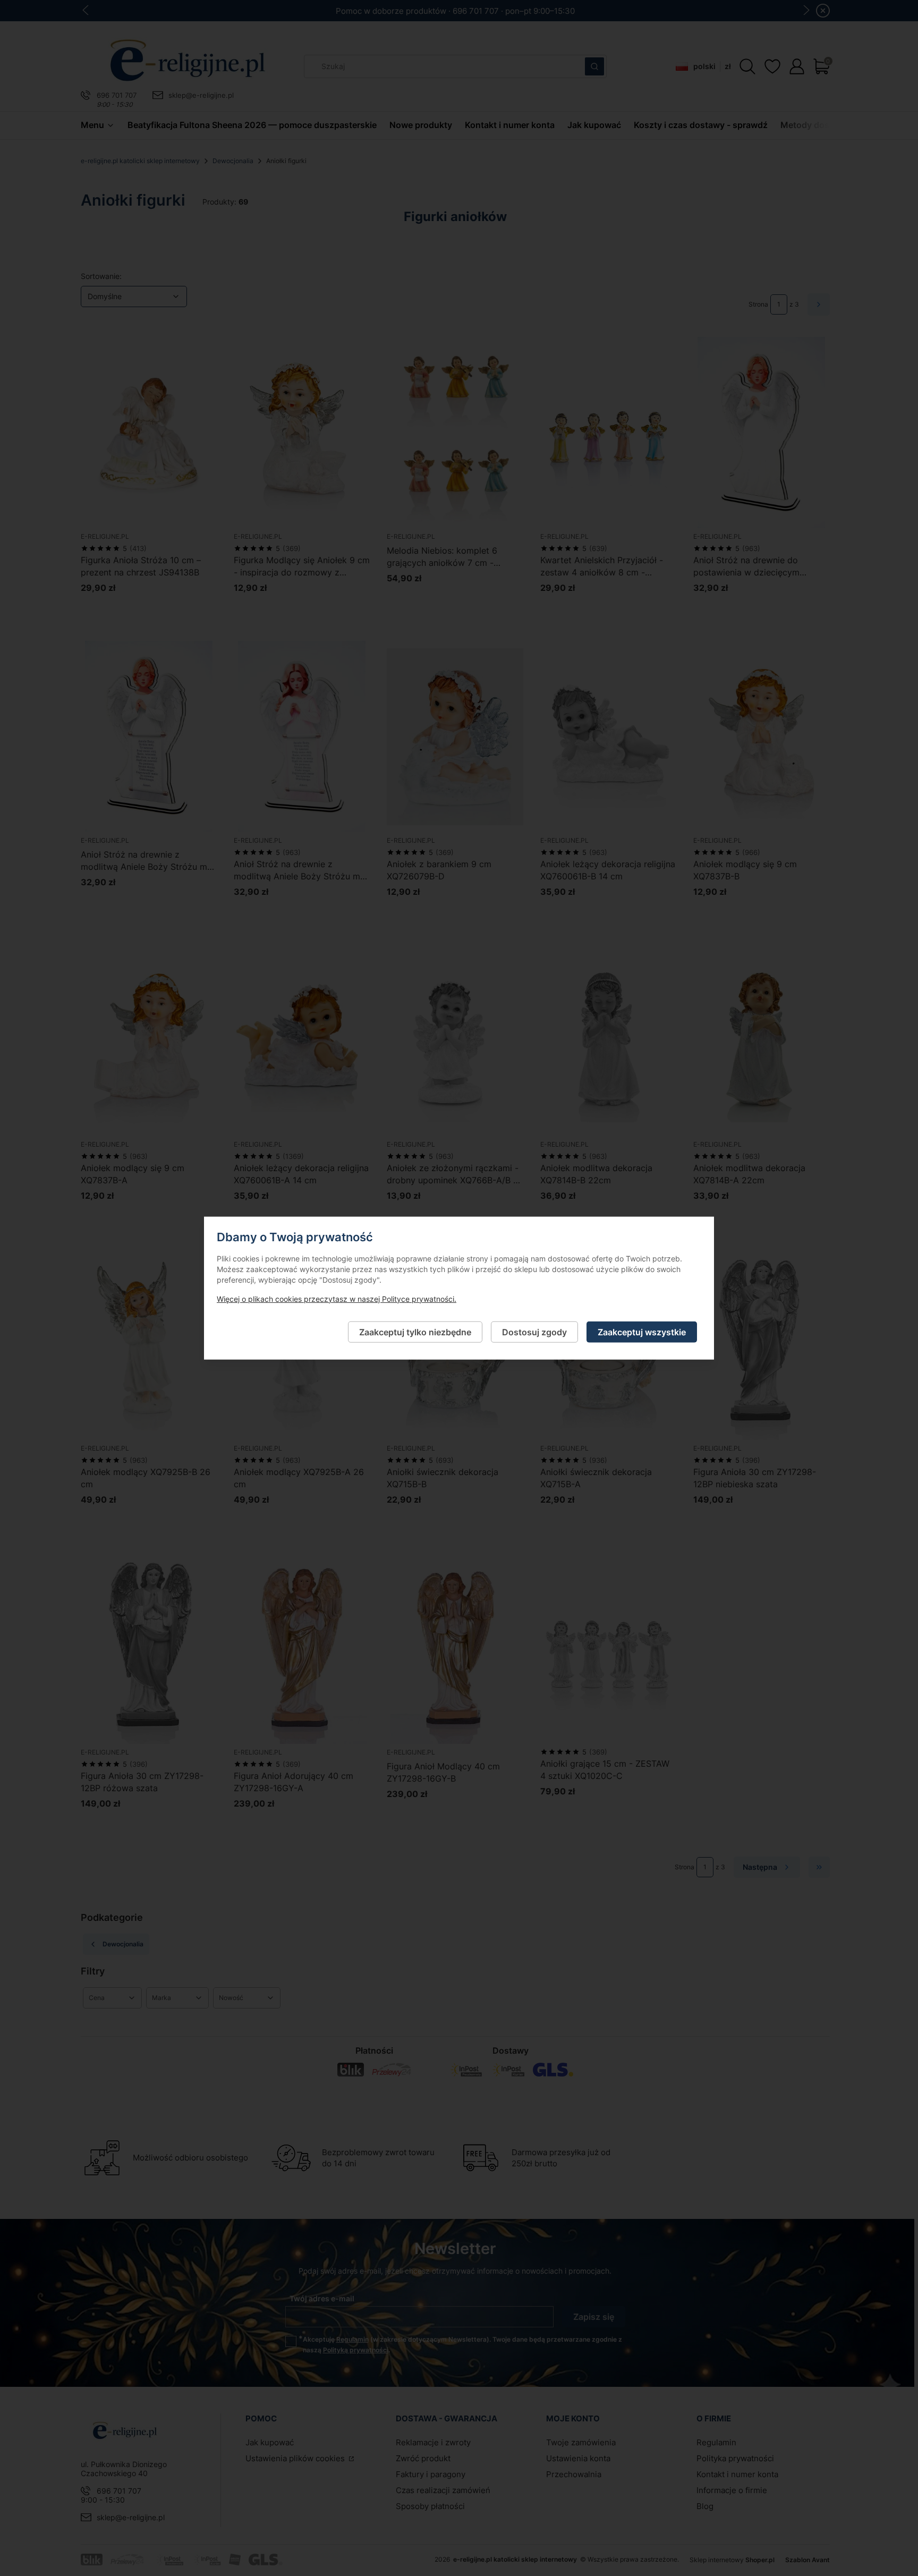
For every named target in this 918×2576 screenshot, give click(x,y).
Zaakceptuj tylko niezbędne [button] (415, 1332)
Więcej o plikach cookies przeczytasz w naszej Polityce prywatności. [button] (337, 1298)
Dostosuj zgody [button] (534, 1332)
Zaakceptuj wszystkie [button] (642, 1332)
